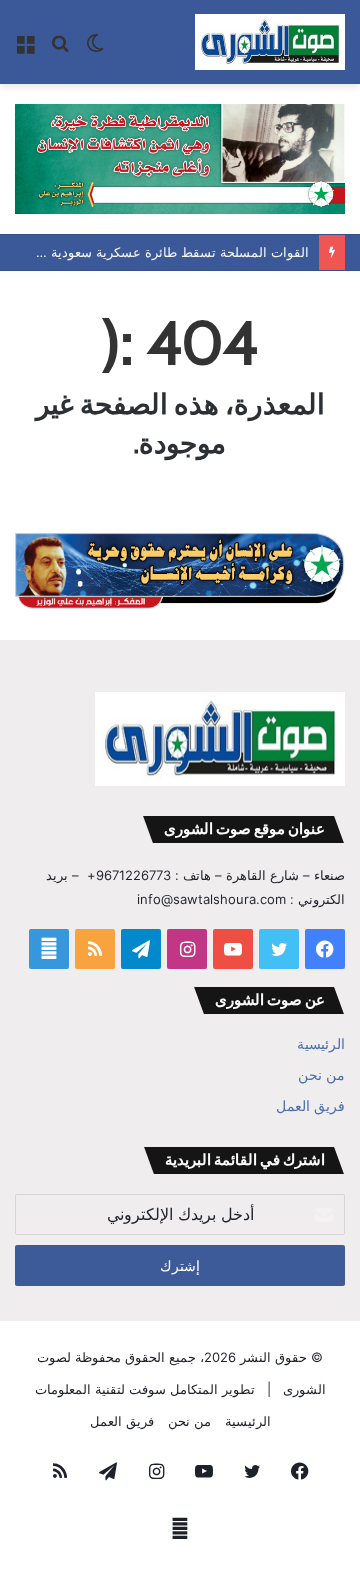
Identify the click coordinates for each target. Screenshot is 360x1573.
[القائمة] (25, 49)
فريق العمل (310, 1106)
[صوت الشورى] (270, 42)
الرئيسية (321, 1044)
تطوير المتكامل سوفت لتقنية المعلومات (145, 1389)
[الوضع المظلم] (95, 49)
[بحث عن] (60, 49)
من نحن (321, 1075)
